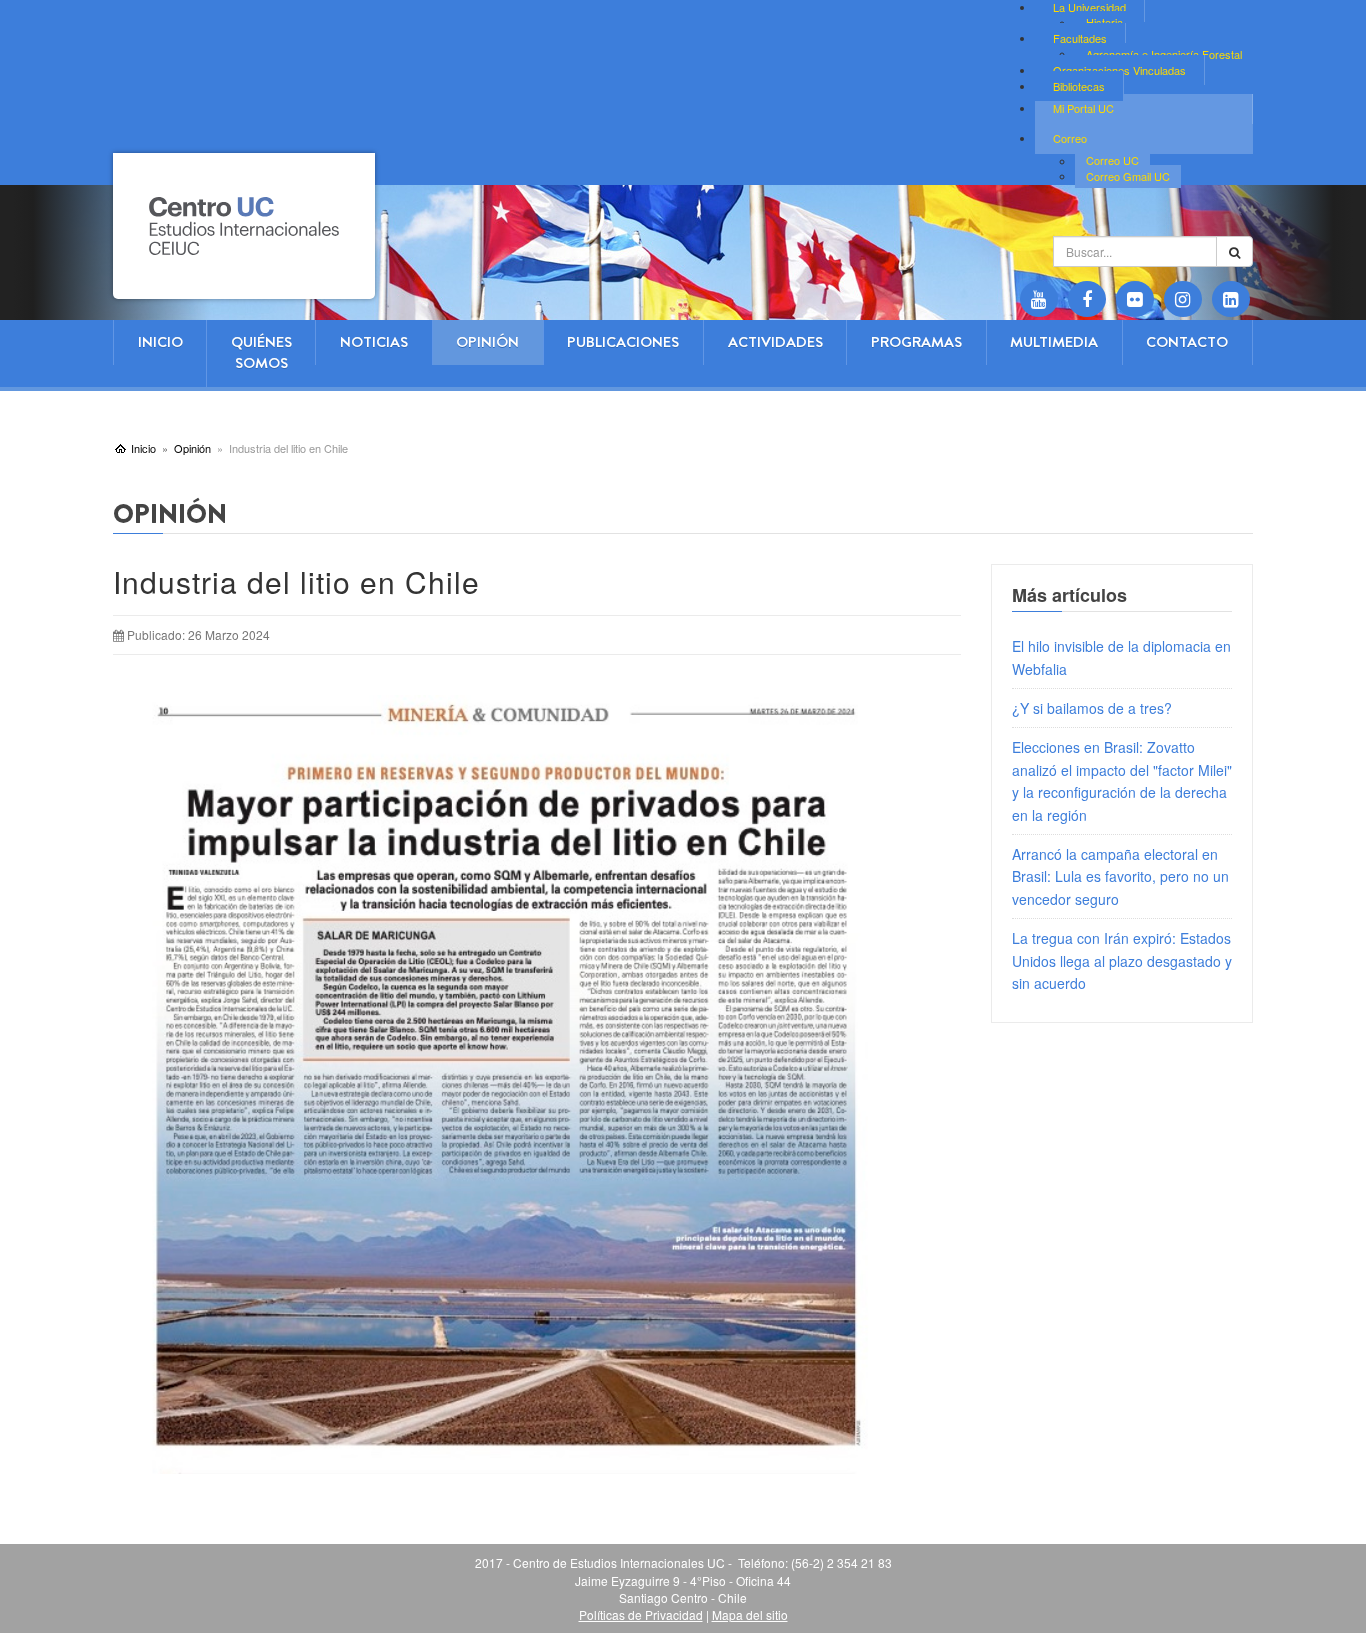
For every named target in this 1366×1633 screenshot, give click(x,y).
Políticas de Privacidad (641, 1614)
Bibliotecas (1079, 86)
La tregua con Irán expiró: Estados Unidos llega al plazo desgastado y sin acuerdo (1122, 960)
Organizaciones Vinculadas (1119, 70)
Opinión (487, 342)
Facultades (1080, 38)
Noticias (374, 342)
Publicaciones (623, 342)
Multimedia (1054, 342)
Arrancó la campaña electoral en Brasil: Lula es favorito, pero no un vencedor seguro (1120, 876)
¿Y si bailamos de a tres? (1092, 708)
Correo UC (1112, 161)
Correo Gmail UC (1128, 176)
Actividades (775, 342)
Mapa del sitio (750, 1614)
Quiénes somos (261, 352)
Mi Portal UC (1083, 108)
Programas (916, 342)
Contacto (1187, 342)
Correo (1070, 138)
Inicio (160, 342)
